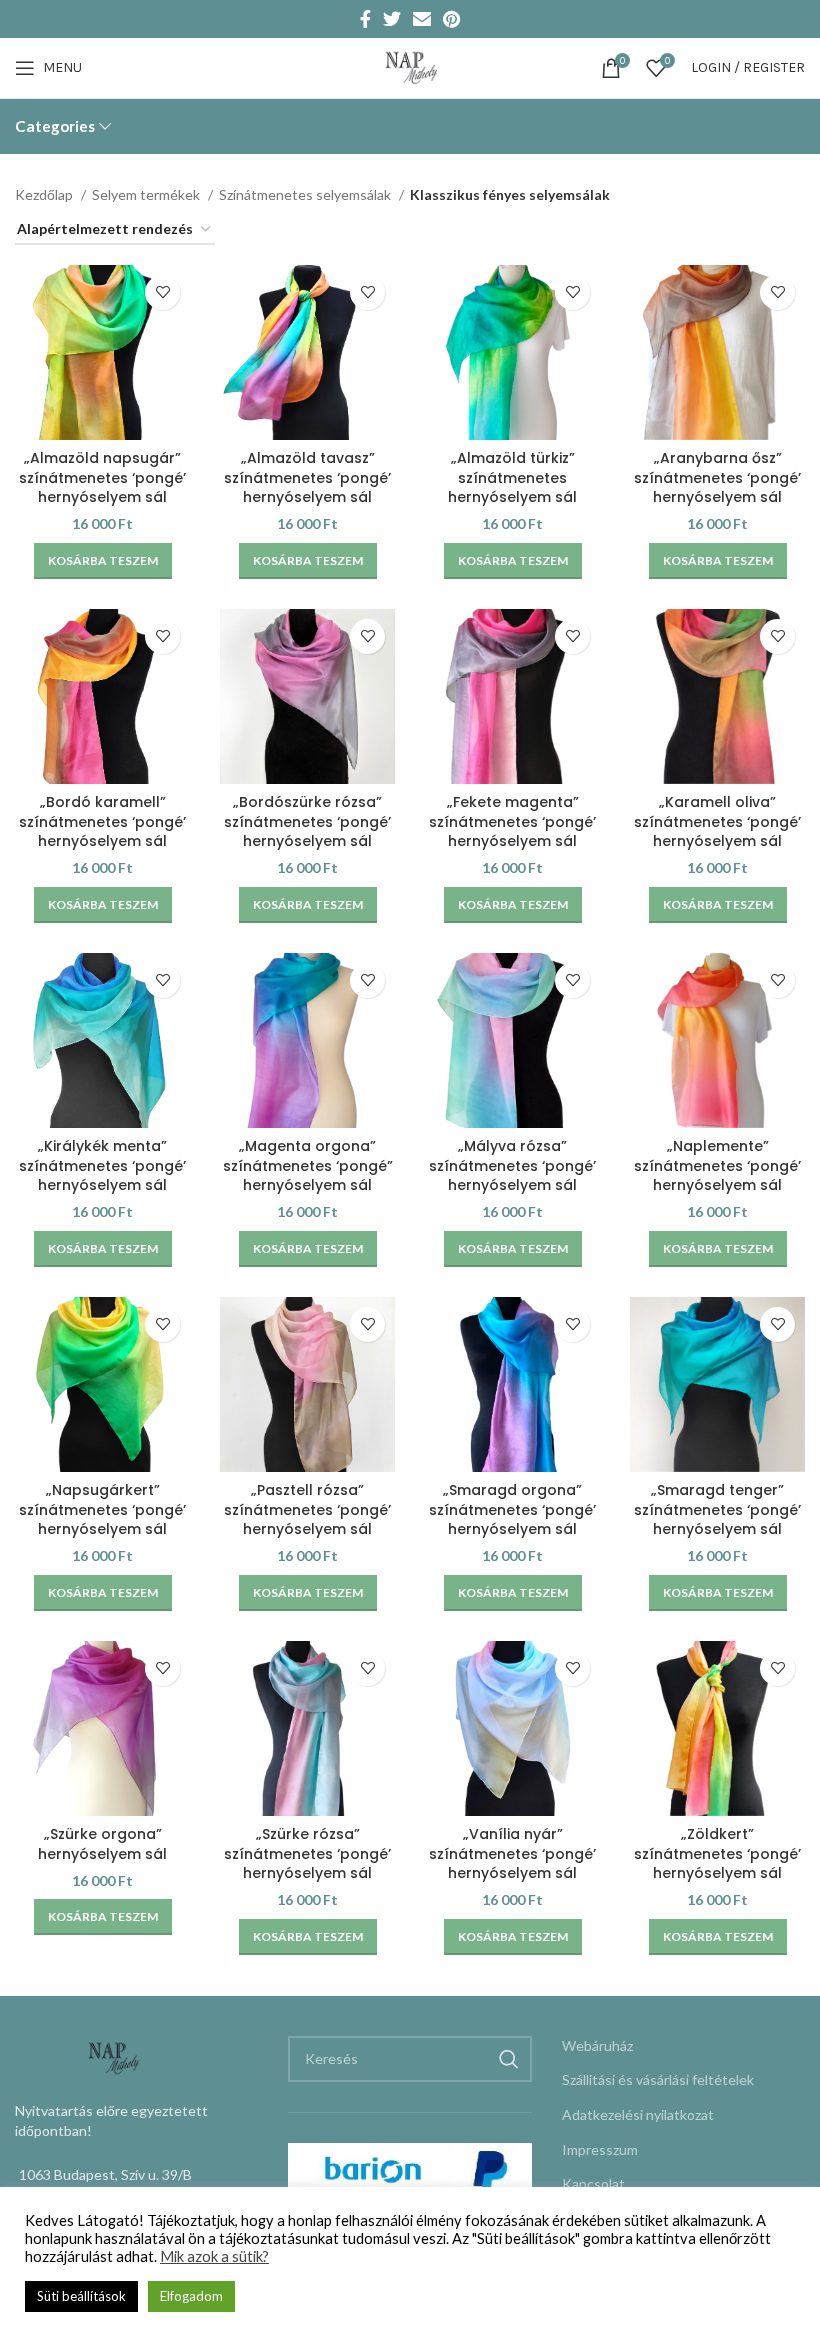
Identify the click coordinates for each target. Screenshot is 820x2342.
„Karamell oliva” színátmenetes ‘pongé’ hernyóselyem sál (717, 821)
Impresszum (600, 2149)
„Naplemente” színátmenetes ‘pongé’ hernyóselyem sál (717, 1165)
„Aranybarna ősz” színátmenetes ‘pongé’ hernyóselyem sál (717, 477)
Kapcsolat (593, 2183)
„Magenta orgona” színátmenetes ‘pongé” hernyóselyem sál (308, 1165)
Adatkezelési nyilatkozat (638, 2114)
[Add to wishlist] (162, 292)
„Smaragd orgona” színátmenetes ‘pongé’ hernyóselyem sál (512, 1509)
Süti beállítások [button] (81, 2296)
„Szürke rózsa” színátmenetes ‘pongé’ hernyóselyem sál (307, 1853)
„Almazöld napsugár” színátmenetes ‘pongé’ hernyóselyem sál (102, 477)
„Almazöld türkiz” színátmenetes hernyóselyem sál (512, 477)
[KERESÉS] (509, 2059)
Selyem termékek (147, 194)
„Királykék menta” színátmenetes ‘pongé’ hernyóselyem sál (102, 1165)
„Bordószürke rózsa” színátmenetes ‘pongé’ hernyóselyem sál (307, 821)
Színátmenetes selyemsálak (306, 194)
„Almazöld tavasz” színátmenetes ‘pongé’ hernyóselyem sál (307, 477)
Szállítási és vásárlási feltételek (658, 2079)
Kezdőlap (45, 194)
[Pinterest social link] (451, 19)
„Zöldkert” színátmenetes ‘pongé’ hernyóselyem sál (717, 1853)
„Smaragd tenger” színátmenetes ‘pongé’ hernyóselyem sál (717, 1509)
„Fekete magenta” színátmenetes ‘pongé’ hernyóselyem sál (512, 821)
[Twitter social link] (392, 19)
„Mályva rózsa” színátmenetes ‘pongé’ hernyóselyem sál (512, 1165)
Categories (55, 126)
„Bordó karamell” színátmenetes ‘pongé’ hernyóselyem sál (102, 821)
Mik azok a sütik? (214, 2256)
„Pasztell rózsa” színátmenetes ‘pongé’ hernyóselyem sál (307, 1509)
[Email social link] (422, 19)
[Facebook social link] (365, 19)
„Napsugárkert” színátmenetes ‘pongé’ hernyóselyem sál (102, 1509)
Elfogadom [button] (191, 2296)
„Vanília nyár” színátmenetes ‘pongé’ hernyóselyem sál (512, 1853)
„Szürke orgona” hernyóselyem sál (102, 1844)
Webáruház (597, 2045)
